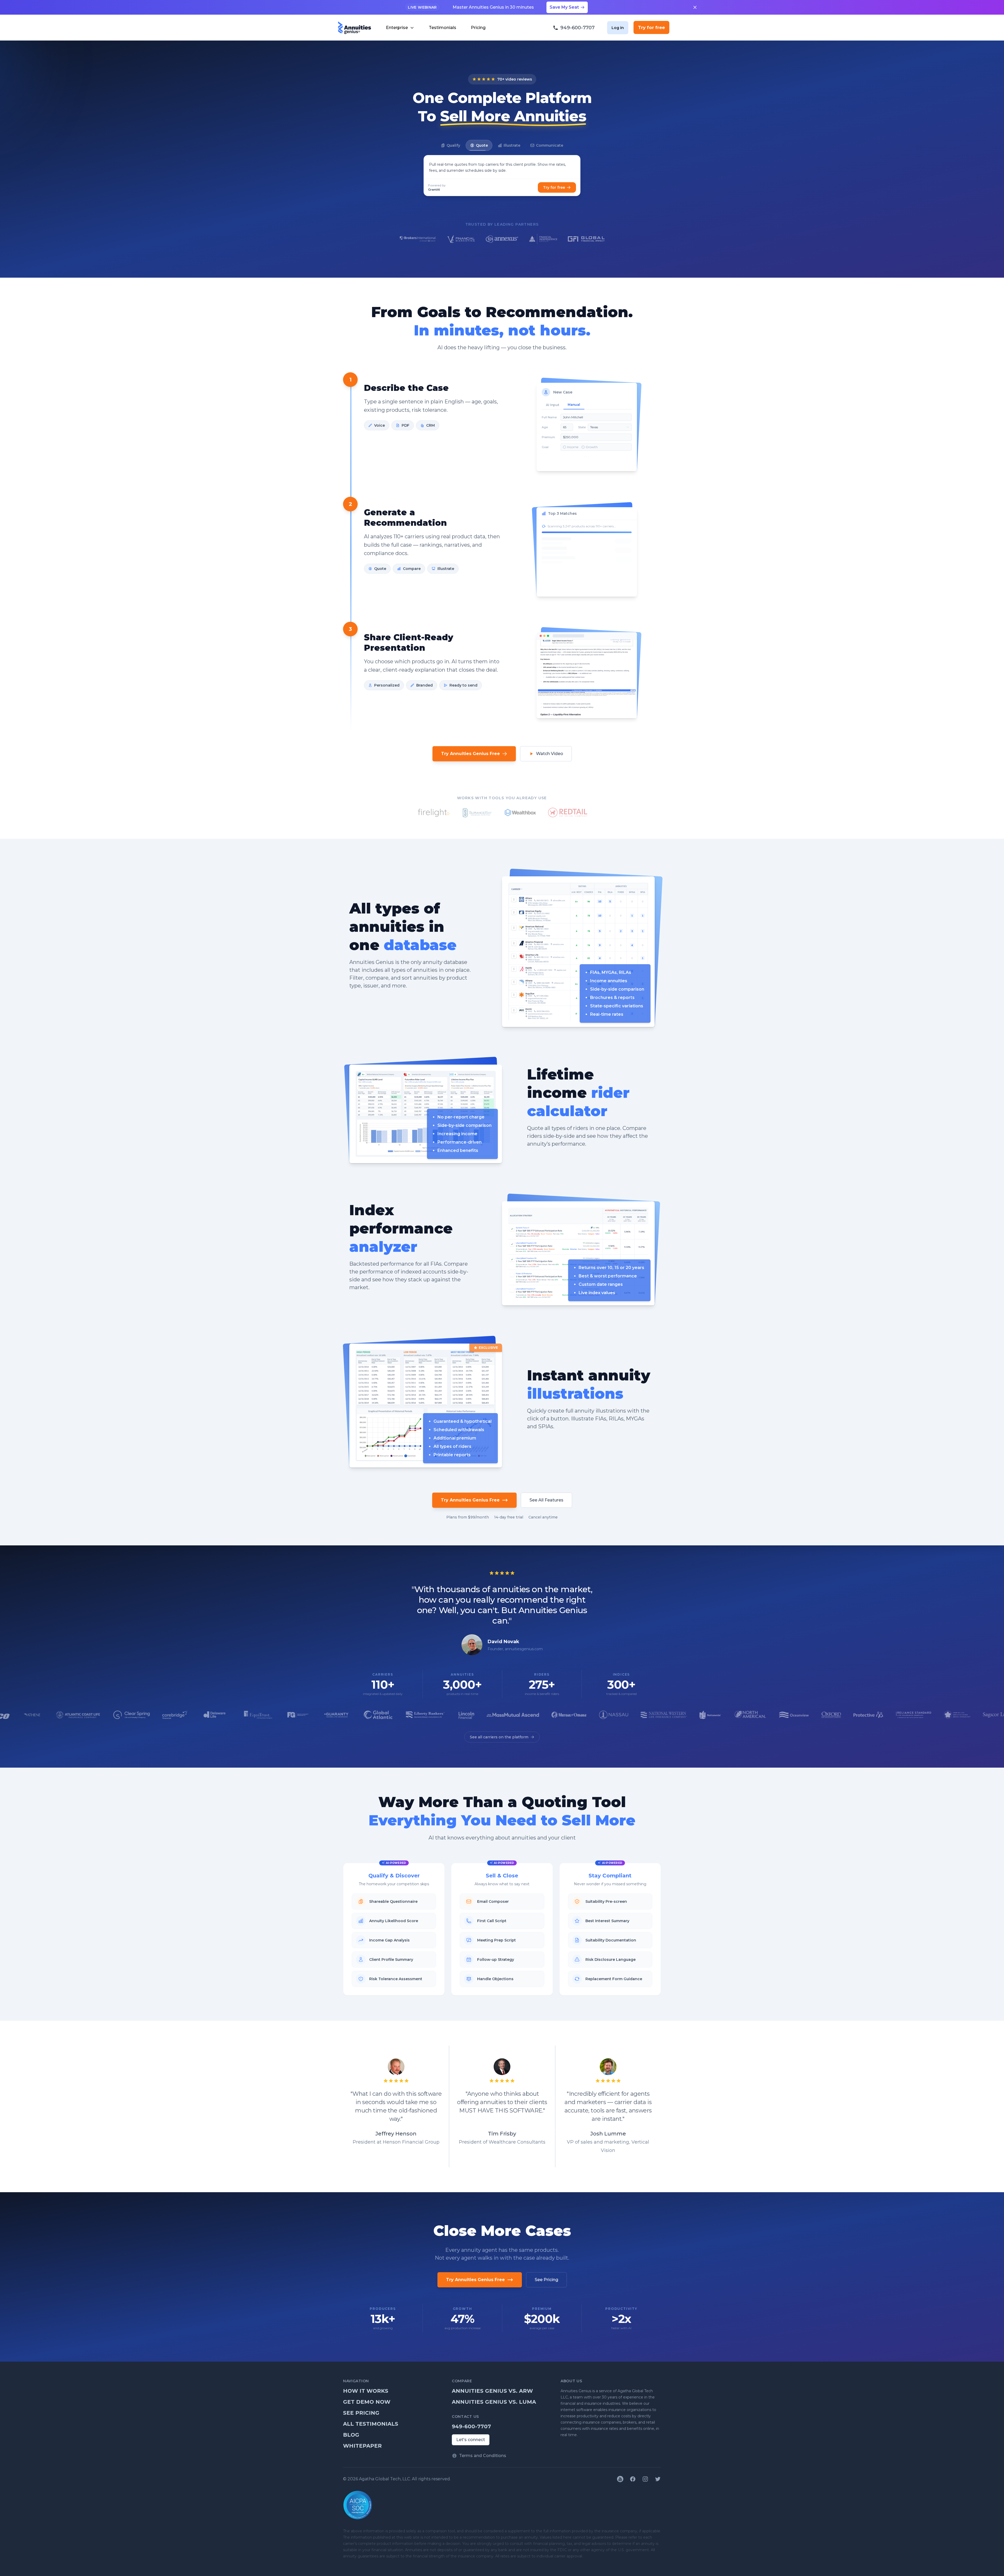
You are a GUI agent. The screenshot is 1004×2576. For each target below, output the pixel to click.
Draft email (557, 577)
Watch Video (550, 754)
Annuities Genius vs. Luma (494, 2402)
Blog (351, 2435)
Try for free (651, 27)
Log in (618, 28)
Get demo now (367, 2402)
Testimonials (443, 28)
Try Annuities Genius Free (470, 754)
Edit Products (586, 577)
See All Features (546, 1500)
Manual (574, 405)
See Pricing (546, 2280)
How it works (366, 2391)
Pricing (478, 28)
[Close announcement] (695, 7)
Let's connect (471, 2440)
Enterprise (397, 28)
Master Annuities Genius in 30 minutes (493, 7)
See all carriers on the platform (499, 1737)
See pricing (361, 2413)
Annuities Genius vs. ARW (492, 2391)
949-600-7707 (471, 2426)
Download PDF (618, 577)
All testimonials (371, 2424)
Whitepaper (362, 2446)
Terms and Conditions (483, 2456)
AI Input (553, 405)
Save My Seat (564, 7)
